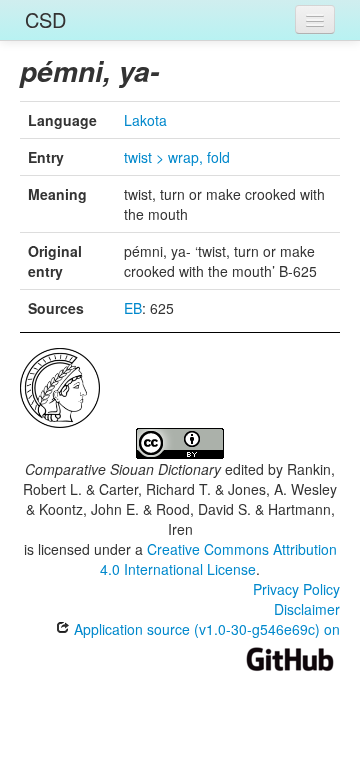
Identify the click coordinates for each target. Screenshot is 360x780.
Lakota (145, 120)
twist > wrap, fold (177, 157)
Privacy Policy (296, 589)
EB (133, 308)
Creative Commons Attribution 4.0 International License (218, 559)
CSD (45, 19)
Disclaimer (307, 609)
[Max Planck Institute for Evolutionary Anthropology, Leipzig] (60, 386)
